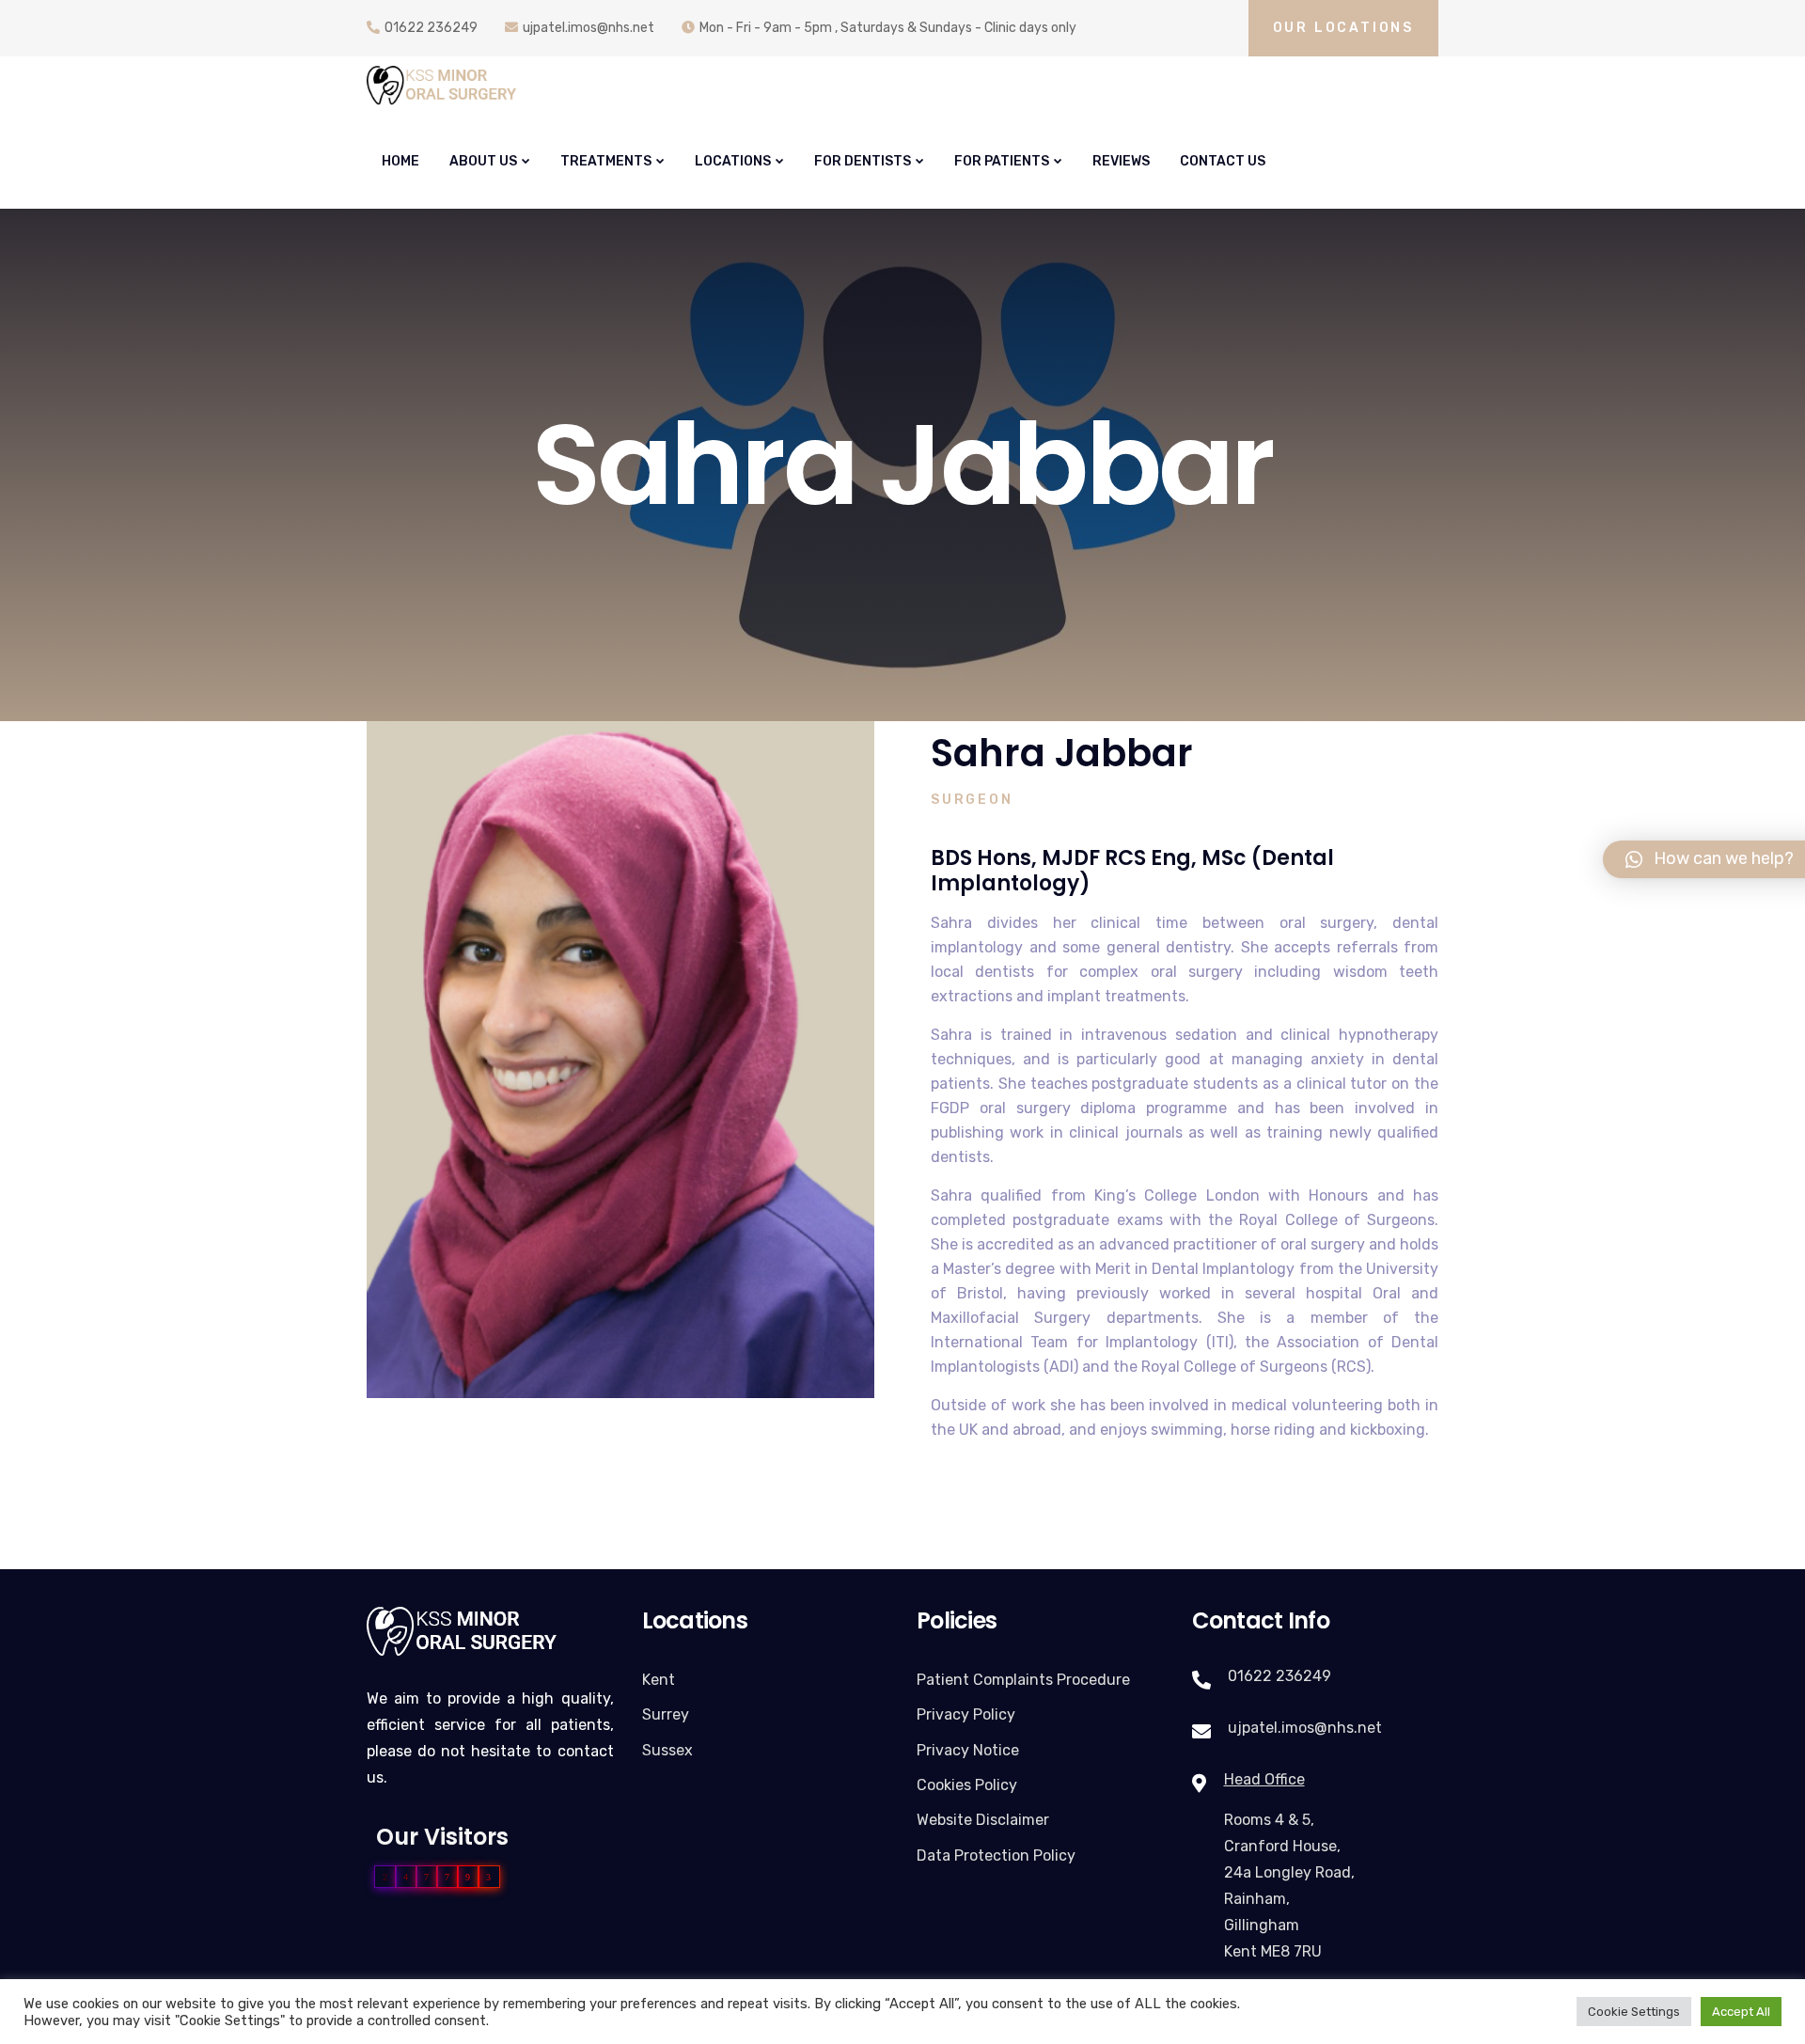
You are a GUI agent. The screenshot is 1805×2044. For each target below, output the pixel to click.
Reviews (1121, 161)
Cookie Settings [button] (1634, 2012)
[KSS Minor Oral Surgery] (442, 86)
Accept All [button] (1741, 2012)
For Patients (1002, 161)
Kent (659, 1680)
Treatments (606, 161)
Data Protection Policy (996, 1855)
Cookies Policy (967, 1785)
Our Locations (1343, 28)
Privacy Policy (966, 1714)
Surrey (666, 1714)
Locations (733, 161)
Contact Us (1223, 161)
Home (400, 161)
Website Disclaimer (983, 1820)
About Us (483, 161)
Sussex (667, 1750)
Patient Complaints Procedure (1023, 1680)
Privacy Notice (968, 1750)
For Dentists (863, 161)
